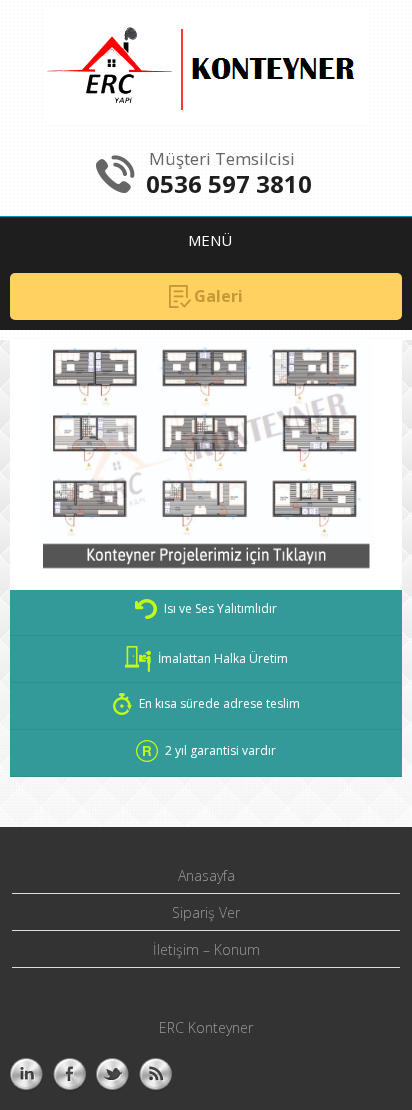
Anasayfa (206, 875)
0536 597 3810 (229, 183)
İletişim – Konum (206, 949)
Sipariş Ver (206, 912)
